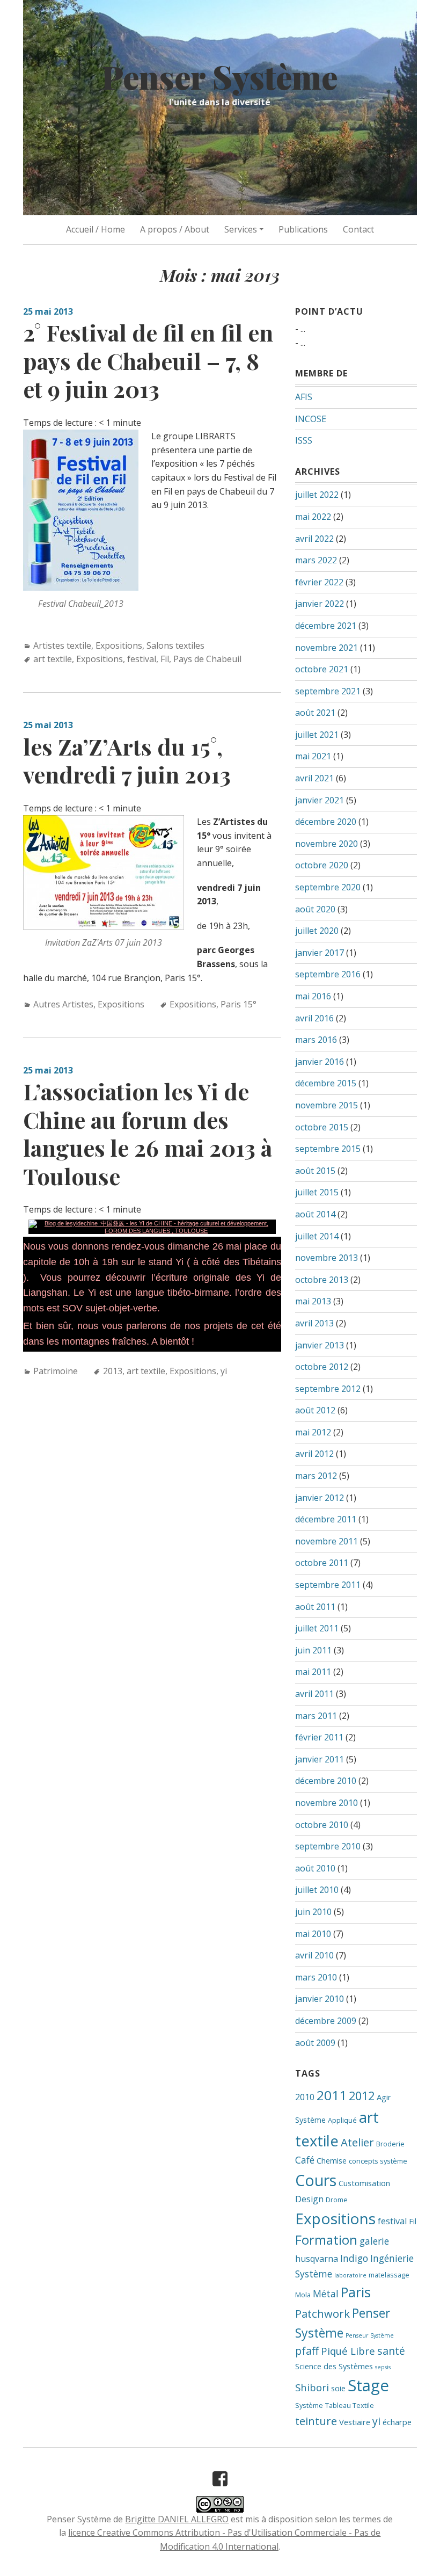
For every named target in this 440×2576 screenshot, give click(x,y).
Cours (316, 2180)
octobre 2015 (322, 1127)
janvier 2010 (320, 1999)
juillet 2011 (317, 1628)
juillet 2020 (317, 931)
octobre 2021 (322, 669)
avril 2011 (314, 1694)
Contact (358, 229)
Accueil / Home (96, 229)
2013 (113, 1371)
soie (338, 2388)
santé (391, 2351)
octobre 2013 (322, 1280)
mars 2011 (316, 1716)
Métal (326, 2294)
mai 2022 (313, 517)
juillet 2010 (317, 1890)
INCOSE (311, 419)
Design (309, 2199)
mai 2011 (313, 1672)
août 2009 (315, 2043)
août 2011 (315, 1607)
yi (224, 1371)
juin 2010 (313, 1912)
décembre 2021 (326, 626)
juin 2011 (313, 1650)
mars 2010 (316, 1977)
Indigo (354, 2258)
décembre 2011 (326, 1519)
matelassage (389, 2275)
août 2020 (315, 909)
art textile (53, 659)
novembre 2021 (327, 648)
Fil (165, 659)
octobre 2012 (322, 1367)
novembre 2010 (327, 1803)
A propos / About (175, 229)
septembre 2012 (328, 1389)
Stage (368, 2385)
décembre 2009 (326, 2021)
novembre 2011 (327, 1541)
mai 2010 (313, 1934)
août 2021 (315, 713)
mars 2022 (316, 560)
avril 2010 (314, 1955)
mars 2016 (316, 1040)
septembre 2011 (328, 1585)
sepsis (383, 2367)
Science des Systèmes (334, 2366)
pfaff (307, 2351)
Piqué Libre (348, 2351)
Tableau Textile (350, 2405)
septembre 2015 (328, 1149)
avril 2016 (314, 1018)
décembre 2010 (326, 1781)
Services (241, 229)
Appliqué (342, 2120)
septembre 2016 (328, 974)
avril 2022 (314, 539)
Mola (303, 2295)
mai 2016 (313, 996)
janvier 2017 (320, 953)
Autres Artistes (63, 1004)
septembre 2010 (328, 1846)
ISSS (304, 440)
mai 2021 (313, 756)
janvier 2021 (320, 800)
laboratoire (350, 2275)
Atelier (357, 2142)
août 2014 (315, 1214)
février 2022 (319, 582)
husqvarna (317, 2259)
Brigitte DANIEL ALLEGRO (177, 2519)
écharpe (397, 2422)
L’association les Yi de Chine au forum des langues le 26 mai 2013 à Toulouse (148, 1134)
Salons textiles (175, 645)
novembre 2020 (327, 844)
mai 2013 (313, 1301)
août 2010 (315, 1868)
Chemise (332, 2160)
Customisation (364, 2183)
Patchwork (322, 2313)
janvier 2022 (320, 604)
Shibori (312, 2387)
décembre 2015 (326, 1083)
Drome (337, 2200)
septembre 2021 (328, 691)
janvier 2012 (320, 1498)
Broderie (390, 2144)
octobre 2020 (322, 865)
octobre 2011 (322, 1563)
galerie (374, 2241)
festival (142, 659)
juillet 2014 (317, 1236)
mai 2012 (313, 1432)
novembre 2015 (327, 1105)
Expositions (119, 645)
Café (305, 2160)
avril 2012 (314, 1454)
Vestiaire (355, 2422)
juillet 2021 (317, 735)
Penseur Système (370, 2335)
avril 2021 (314, 778)
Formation (326, 2240)
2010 (305, 2097)
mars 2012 (316, 1476)
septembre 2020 (328, 887)
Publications (303, 229)
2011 (332, 2095)
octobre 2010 (322, 1825)
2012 (362, 2096)
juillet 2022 (317, 495)
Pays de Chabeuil (207, 659)
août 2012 (315, 1410)
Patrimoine (56, 1371)
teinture (316, 2421)
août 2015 (315, 1171)
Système (309, 2405)
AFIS (304, 397)
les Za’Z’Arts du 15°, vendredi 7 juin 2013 (127, 761)
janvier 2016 (320, 1062)
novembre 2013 (327, 1258)
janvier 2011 (320, 1759)
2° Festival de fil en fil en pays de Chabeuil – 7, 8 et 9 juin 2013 (148, 361)
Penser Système (220, 76)
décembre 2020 (326, 822)
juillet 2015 (317, 1192)
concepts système (378, 2161)
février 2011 (319, 1737)
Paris (356, 2292)
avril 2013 (314, 1323)
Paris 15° (239, 1004)
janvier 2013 (320, 1345)
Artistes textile (62, 645)
